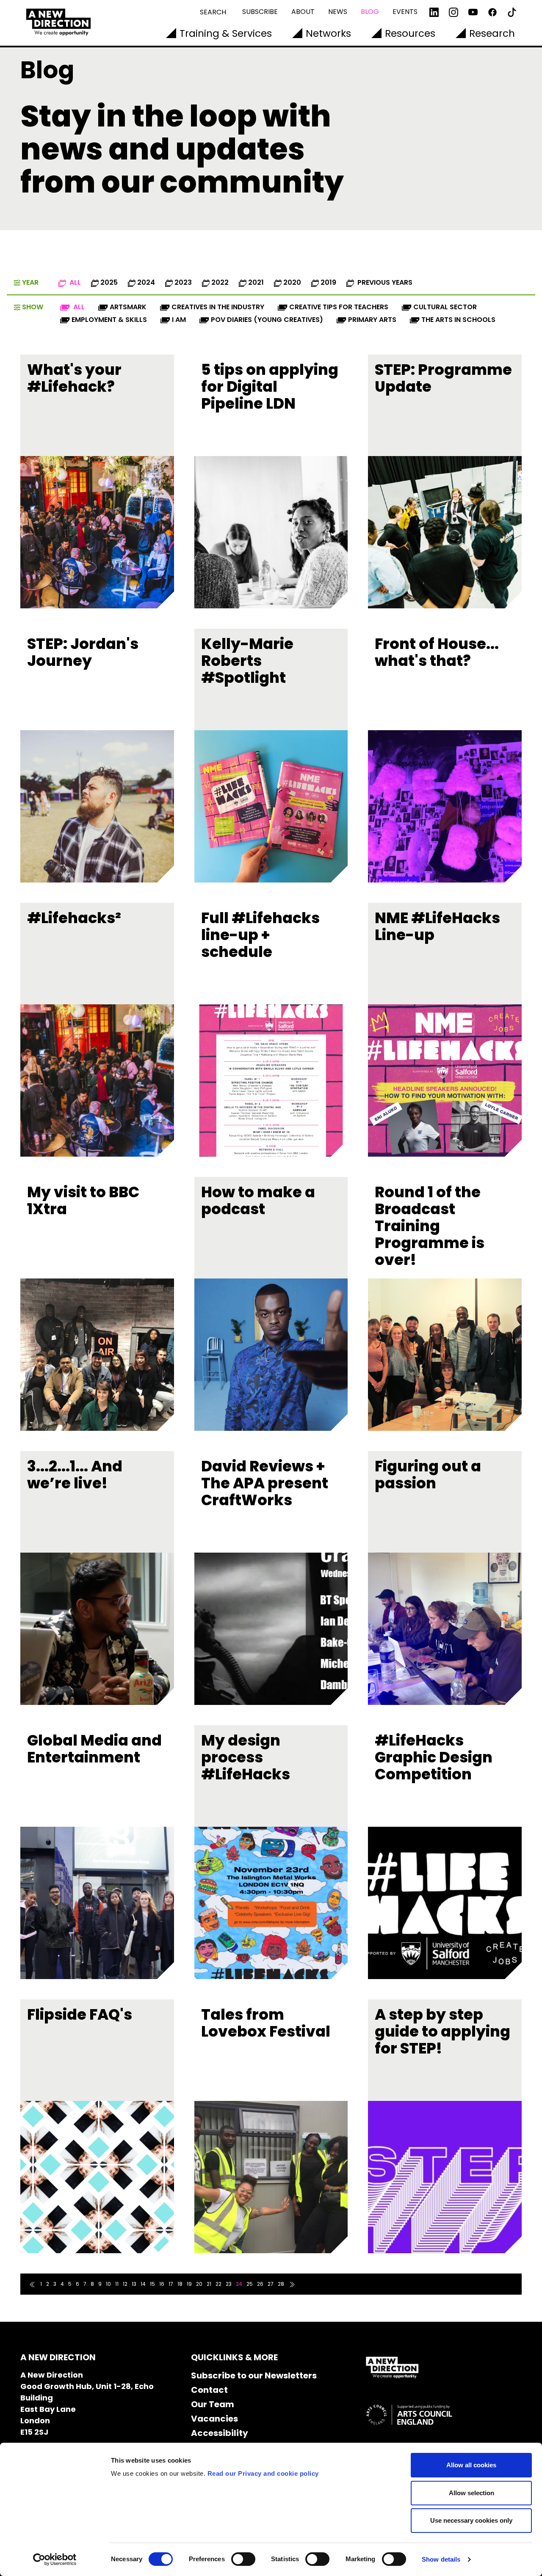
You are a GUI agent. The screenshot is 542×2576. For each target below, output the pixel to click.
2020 (292, 282)
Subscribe (260, 12)
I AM (179, 320)
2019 (328, 282)
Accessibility (220, 2433)
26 (260, 2284)
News (338, 12)
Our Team (213, 2404)
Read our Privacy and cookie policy (263, 2473)
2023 (183, 282)
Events (405, 12)
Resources (410, 33)
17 (171, 2284)
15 (152, 2284)
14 (143, 2284)
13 (134, 2284)
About (303, 12)
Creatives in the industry (218, 307)
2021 (256, 282)
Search (213, 12)
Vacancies (214, 2419)
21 (209, 2284)
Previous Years (384, 282)
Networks (328, 33)
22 (218, 2284)
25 (250, 2284)
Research (492, 33)
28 (281, 2284)
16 (162, 2284)
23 (229, 2284)
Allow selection (471, 2493)
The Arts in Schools (458, 320)
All (74, 282)
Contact (209, 2390)
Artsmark (128, 307)
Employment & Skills (109, 320)
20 (199, 2284)
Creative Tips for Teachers (339, 307)
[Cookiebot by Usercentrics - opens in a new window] (55, 2560)
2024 (146, 282)
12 (125, 2284)
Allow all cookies (471, 2465)
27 (271, 2284)
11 (117, 2284)
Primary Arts (372, 320)
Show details (441, 2559)
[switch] (243, 2559)
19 (189, 2284)
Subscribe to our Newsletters (254, 2375)
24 (239, 2284)
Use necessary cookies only (471, 2520)
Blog (370, 12)
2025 (109, 282)
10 (108, 2284)
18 (180, 2284)
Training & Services (226, 33)
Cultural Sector (445, 307)
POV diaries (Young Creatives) (267, 320)
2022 (220, 282)
